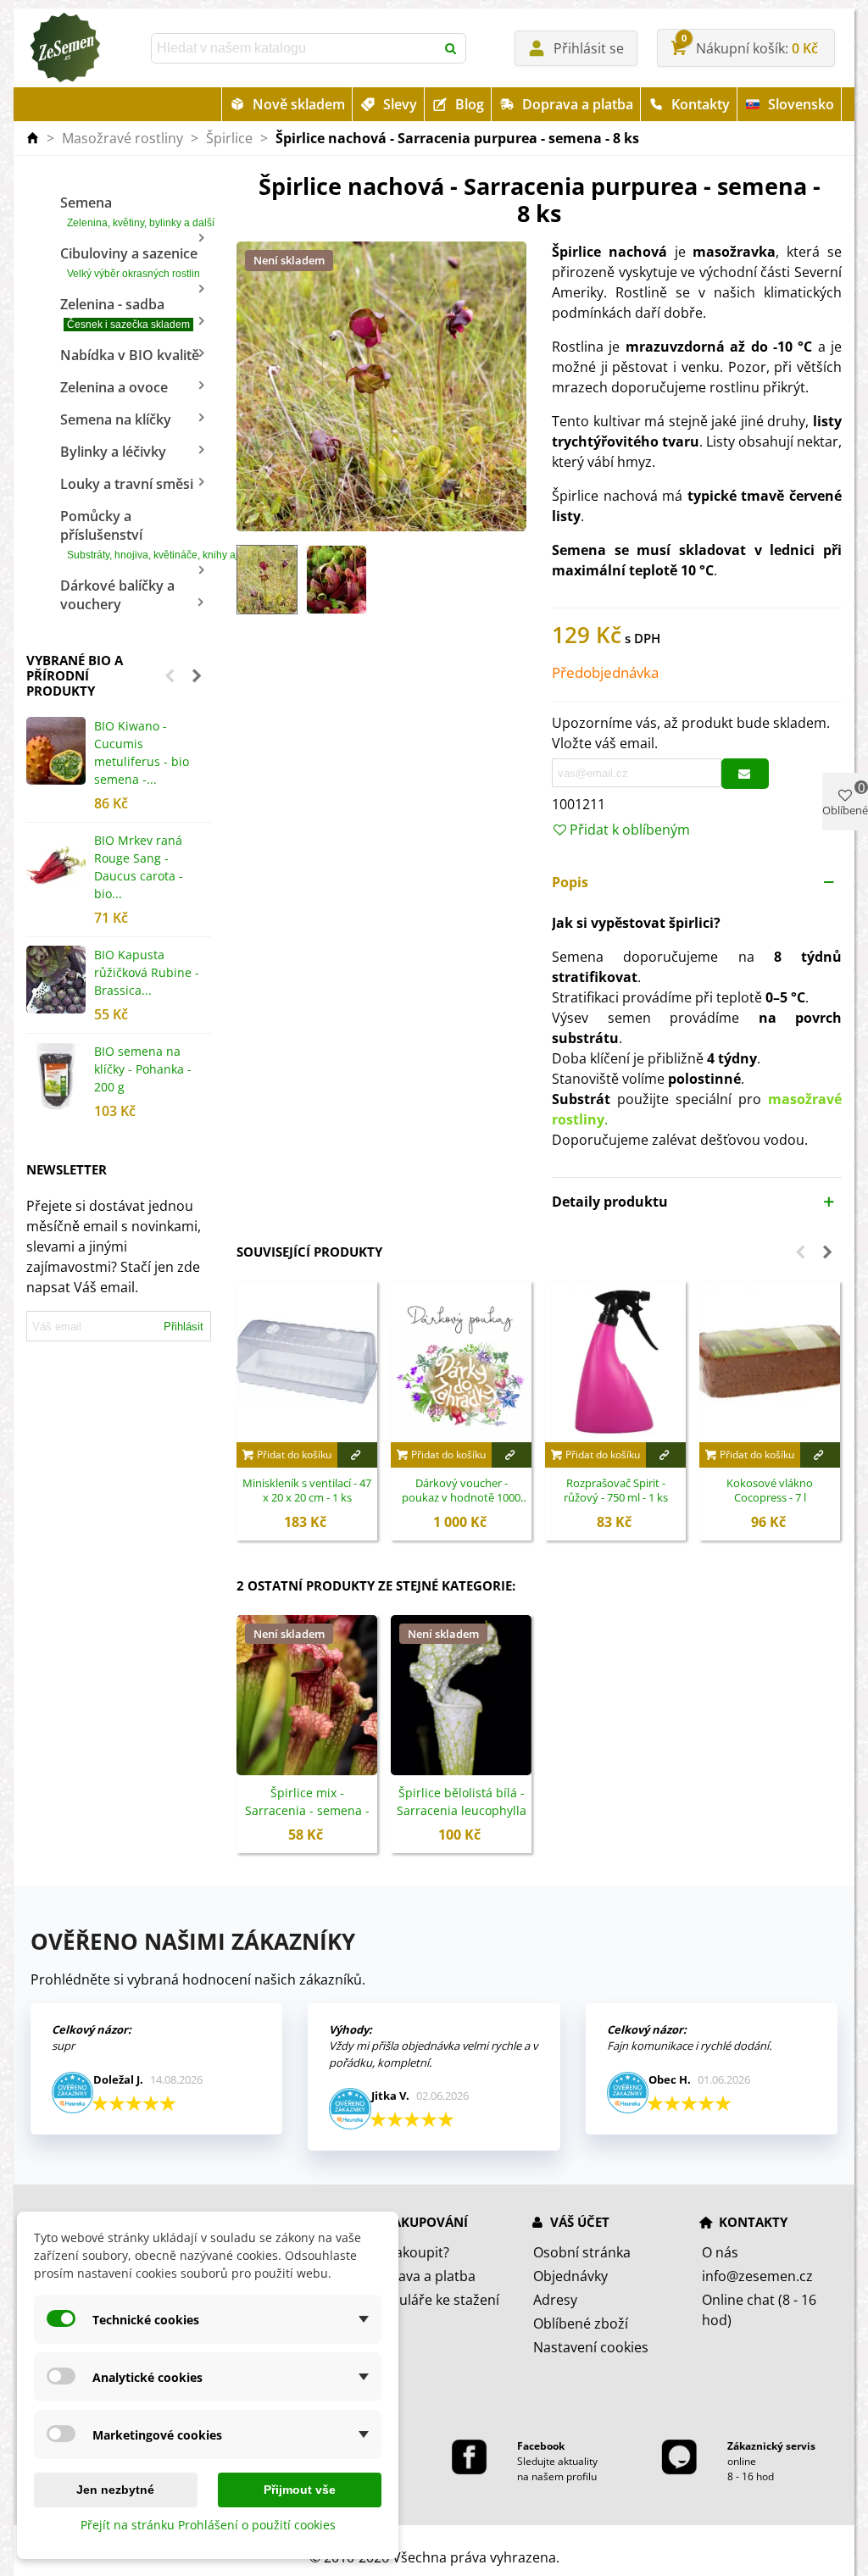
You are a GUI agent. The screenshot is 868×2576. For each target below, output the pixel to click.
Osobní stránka (582, 2252)
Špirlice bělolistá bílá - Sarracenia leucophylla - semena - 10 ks (462, 1810)
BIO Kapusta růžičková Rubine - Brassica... (147, 972)
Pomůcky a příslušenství (136, 534)
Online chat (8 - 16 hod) (759, 2310)
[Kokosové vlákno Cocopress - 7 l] (770, 1361)
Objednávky (570, 2276)
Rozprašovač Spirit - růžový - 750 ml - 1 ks (616, 1491)
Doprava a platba (578, 104)
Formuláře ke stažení (432, 2300)
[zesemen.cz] (64, 48)
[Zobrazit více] (357, 1455)
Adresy (555, 2300)
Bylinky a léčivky (113, 452)
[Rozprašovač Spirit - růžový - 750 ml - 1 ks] (615, 1361)
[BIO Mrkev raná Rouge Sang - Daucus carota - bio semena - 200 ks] (56, 865)
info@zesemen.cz (757, 2276)
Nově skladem (299, 104)
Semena (136, 211)
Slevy (400, 104)
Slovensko (801, 104)
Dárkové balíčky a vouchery (117, 595)
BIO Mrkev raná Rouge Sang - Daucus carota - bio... (139, 867)
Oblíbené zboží (581, 2323)
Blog (470, 104)
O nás (720, 2252)
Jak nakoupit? (407, 2252)
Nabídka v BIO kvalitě (130, 355)
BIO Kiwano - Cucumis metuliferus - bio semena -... (142, 752)
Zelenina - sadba (125, 313)
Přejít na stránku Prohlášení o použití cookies (208, 2525)
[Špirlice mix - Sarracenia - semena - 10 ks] (307, 1695)
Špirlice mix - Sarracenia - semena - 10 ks (307, 1810)
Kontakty (701, 104)
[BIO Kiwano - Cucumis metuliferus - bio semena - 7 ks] (56, 751)
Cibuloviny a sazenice (130, 262)
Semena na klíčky (116, 419)
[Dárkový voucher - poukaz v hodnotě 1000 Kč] (461, 1361)
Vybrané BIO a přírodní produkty (75, 675)
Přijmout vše (300, 2490)
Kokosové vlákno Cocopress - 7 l (770, 1491)
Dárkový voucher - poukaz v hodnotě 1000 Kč (461, 1491)
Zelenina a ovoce (114, 387)
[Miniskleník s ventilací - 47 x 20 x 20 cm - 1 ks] (307, 1361)
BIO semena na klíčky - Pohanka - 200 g (143, 1069)
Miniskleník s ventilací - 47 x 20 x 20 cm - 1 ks (307, 1491)
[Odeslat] (451, 48)
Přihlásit (184, 1327)
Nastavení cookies (591, 2347)
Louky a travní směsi (127, 484)
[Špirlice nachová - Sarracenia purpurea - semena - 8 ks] (381, 385)
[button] (170, 675)
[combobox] (295, 48)
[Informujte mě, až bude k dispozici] (745, 774)
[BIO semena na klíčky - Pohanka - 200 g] (56, 1076)
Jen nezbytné (115, 2490)
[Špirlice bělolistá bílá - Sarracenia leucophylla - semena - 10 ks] (461, 1695)
